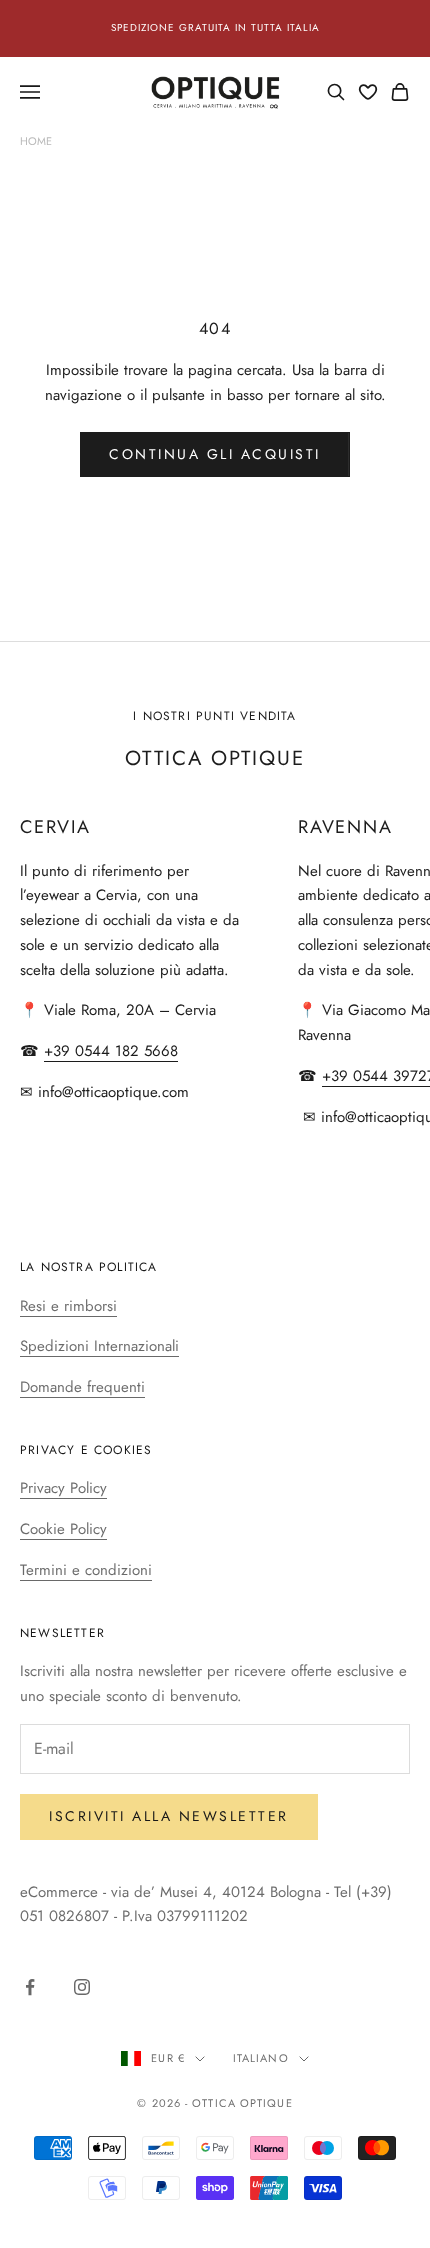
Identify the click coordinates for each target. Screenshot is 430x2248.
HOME (36, 141)
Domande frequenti (82, 1387)
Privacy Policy (63, 1488)
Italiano (261, 2058)
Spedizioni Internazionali (99, 1346)
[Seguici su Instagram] (82, 1987)
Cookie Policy (63, 1529)
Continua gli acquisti (215, 454)
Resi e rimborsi (68, 1306)
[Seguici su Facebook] (30, 1987)
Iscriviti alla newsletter (169, 1816)
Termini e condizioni (86, 1570)
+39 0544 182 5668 (111, 1051)
